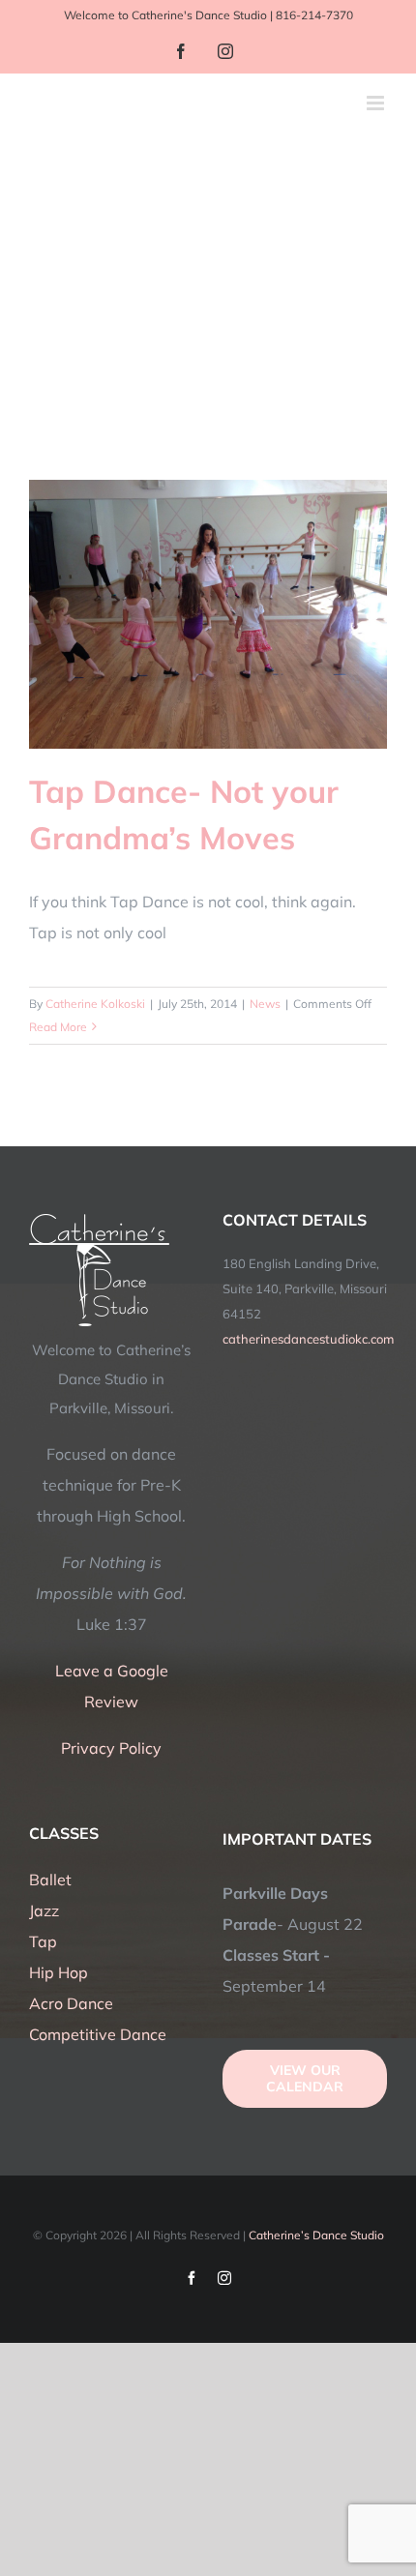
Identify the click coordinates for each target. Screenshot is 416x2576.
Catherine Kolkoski (95, 1004)
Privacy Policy (111, 1748)
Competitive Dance (98, 2034)
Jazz (44, 1910)
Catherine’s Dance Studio (316, 2235)
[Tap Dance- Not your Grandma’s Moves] (208, 614)
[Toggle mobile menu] (377, 103)
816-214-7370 (314, 15)
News (265, 1004)
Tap (43, 1941)
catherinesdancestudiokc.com (308, 1339)
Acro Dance (71, 2003)
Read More (58, 1027)
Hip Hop (59, 1972)
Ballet (50, 1880)
